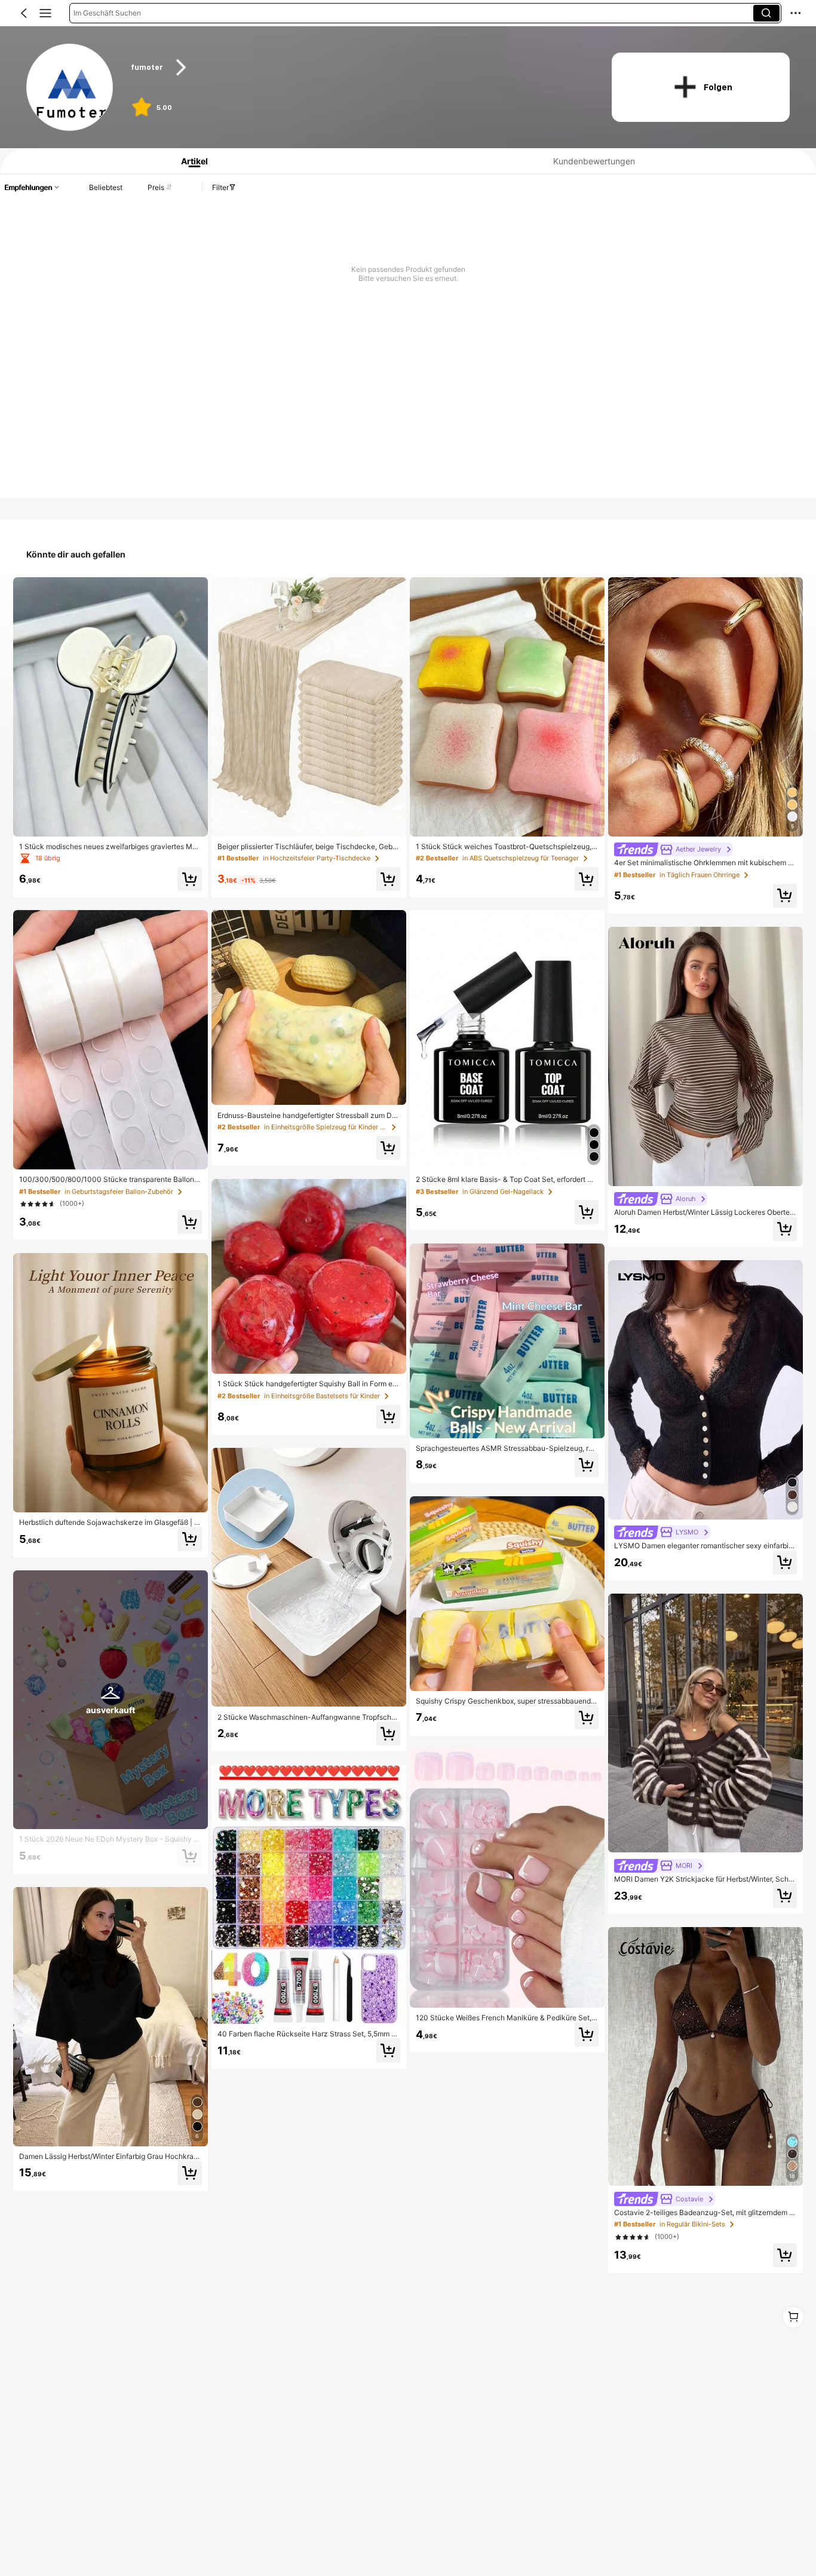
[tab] (190, 161)
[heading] (358, 68)
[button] (24, 13)
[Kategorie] (45, 13)
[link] (70, 88)
